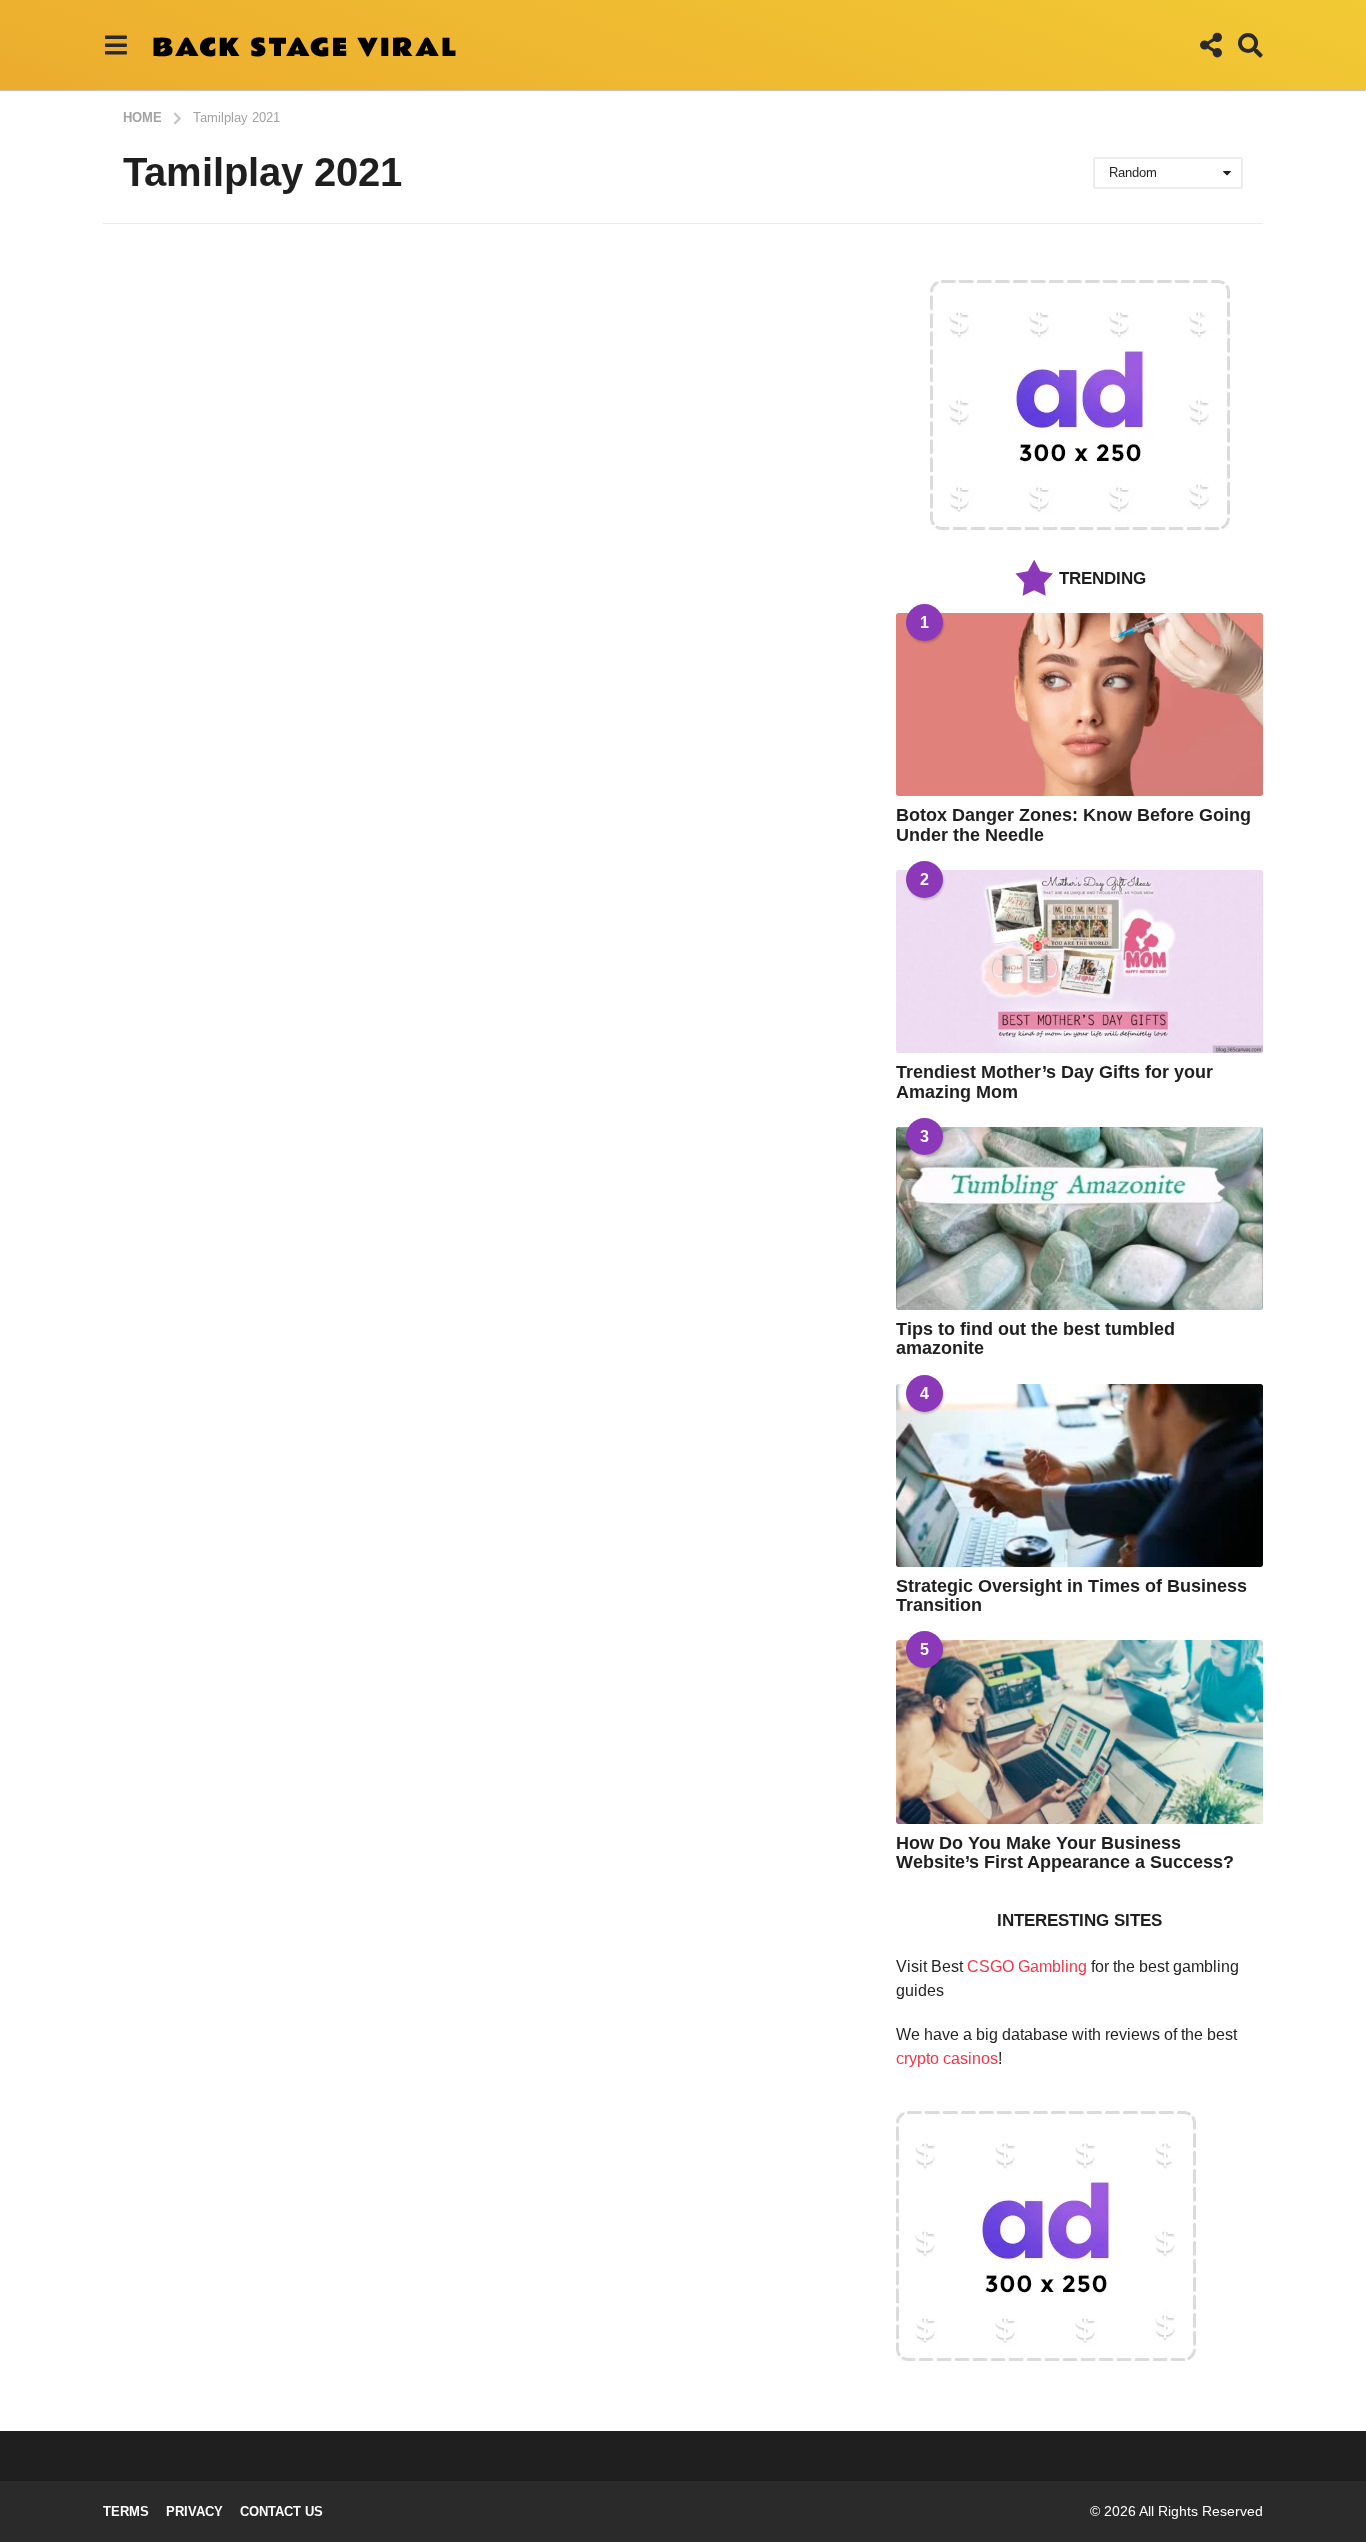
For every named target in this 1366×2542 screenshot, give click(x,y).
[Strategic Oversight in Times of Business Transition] (1079, 1475)
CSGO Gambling (1027, 1966)
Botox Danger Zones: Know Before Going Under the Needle (1073, 824)
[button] (115, 45)
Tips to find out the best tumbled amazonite (1035, 1338)
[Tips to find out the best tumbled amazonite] (1079, 1218)
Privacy (194, 2511)
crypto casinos (947, 2058)
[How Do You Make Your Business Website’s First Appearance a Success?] (1079, 1731)
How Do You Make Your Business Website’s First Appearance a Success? (1065, 1852)
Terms (126, 2511)
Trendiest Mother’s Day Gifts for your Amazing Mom (1054, 1081)
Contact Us (281, 2511)
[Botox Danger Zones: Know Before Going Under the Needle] (1079, 704)
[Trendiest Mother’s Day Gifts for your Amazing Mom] (1079, 961)
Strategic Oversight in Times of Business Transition (1071, 1595)
